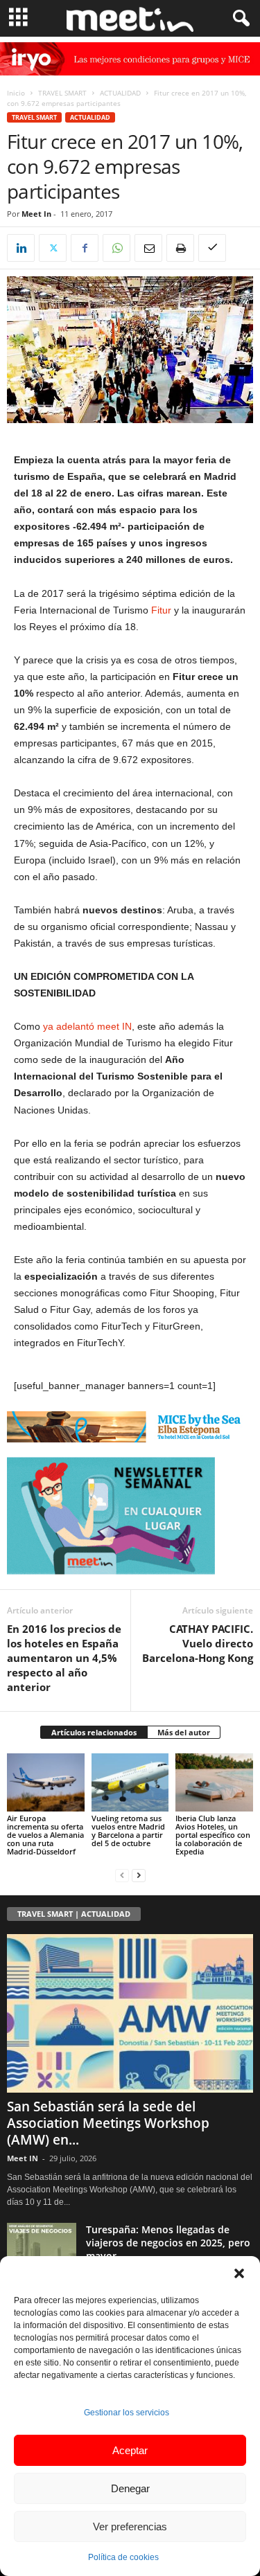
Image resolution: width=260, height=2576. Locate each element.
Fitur (161, 610)
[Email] (148, 248)
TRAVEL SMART (62, 93)
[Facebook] (85, 248)
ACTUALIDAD (120, 93)
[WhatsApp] (116, 248)
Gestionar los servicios (127, 2413)
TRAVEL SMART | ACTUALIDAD (74, 1914)
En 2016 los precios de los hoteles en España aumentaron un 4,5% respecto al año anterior (64, 1658)
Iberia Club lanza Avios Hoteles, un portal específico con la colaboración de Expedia (213, 1835)
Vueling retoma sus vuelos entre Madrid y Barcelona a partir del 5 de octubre (128, 1831)
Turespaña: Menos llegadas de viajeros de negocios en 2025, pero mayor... (168, 2243)
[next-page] (139, 1875)
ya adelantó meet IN (87, 1026)
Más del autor (184, 1732)
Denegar (130, 2488)
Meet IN (23, 2158)
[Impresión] (180, 248)
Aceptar (130, 2450)
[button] (239, 2273)
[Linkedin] (21, 248)
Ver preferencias (130, 2526)
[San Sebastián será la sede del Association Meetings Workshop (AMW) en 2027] (130, 2014)
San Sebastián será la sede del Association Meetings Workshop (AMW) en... (108, 2123)
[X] (53, 248)
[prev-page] (122, 1875)
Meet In (36, 214)
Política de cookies (123, 2557)
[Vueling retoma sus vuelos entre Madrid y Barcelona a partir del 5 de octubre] (130, 1782)
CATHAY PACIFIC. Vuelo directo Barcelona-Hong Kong (198, 1643)
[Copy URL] (212, 248)
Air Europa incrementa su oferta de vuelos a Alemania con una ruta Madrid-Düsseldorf (45, 1835)
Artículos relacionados (94, 1732)
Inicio (16, 93)
